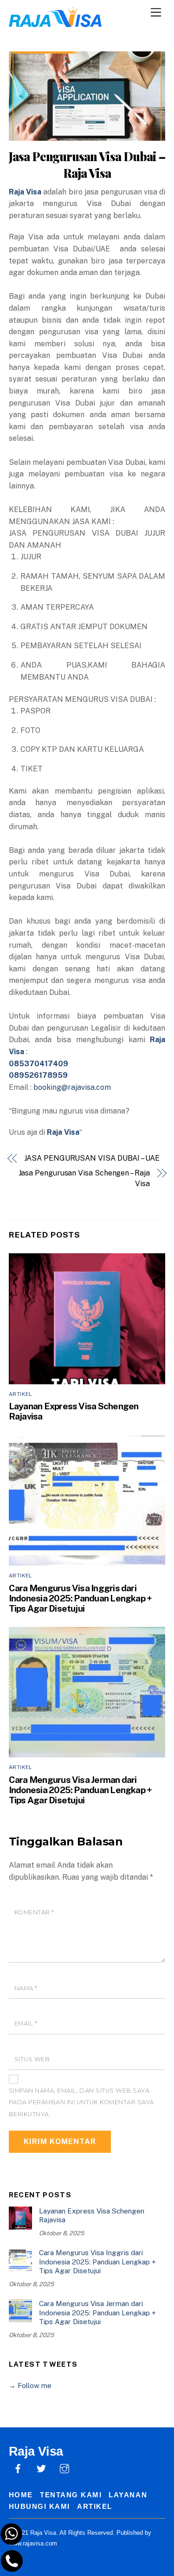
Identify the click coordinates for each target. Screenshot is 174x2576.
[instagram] (64, 2467)
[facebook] (18, 2467)
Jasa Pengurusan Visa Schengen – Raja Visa (84, 1178)
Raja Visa (25, 192)
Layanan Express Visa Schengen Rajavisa (92, 2216)
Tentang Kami (71, 2495)
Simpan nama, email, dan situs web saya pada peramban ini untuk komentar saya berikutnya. (81, 2102)
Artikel (20, 1394)
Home (21, 2495)
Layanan (128, 2495)
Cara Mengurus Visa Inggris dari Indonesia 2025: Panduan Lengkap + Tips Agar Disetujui (81, 1598)
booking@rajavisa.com (72, 1087)
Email (26, 2023)
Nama (26, 1988)
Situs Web (32, 2059)
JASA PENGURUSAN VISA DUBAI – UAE (92, 1158)
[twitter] (41, 2467)
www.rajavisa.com (33, 2543)
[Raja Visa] (55, 22)
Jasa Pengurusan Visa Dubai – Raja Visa (87, 164)
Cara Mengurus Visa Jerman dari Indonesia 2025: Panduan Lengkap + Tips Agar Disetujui (81, 1790)
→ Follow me (30, 2385)
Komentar (34, 1912)
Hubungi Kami (39, 2506)
